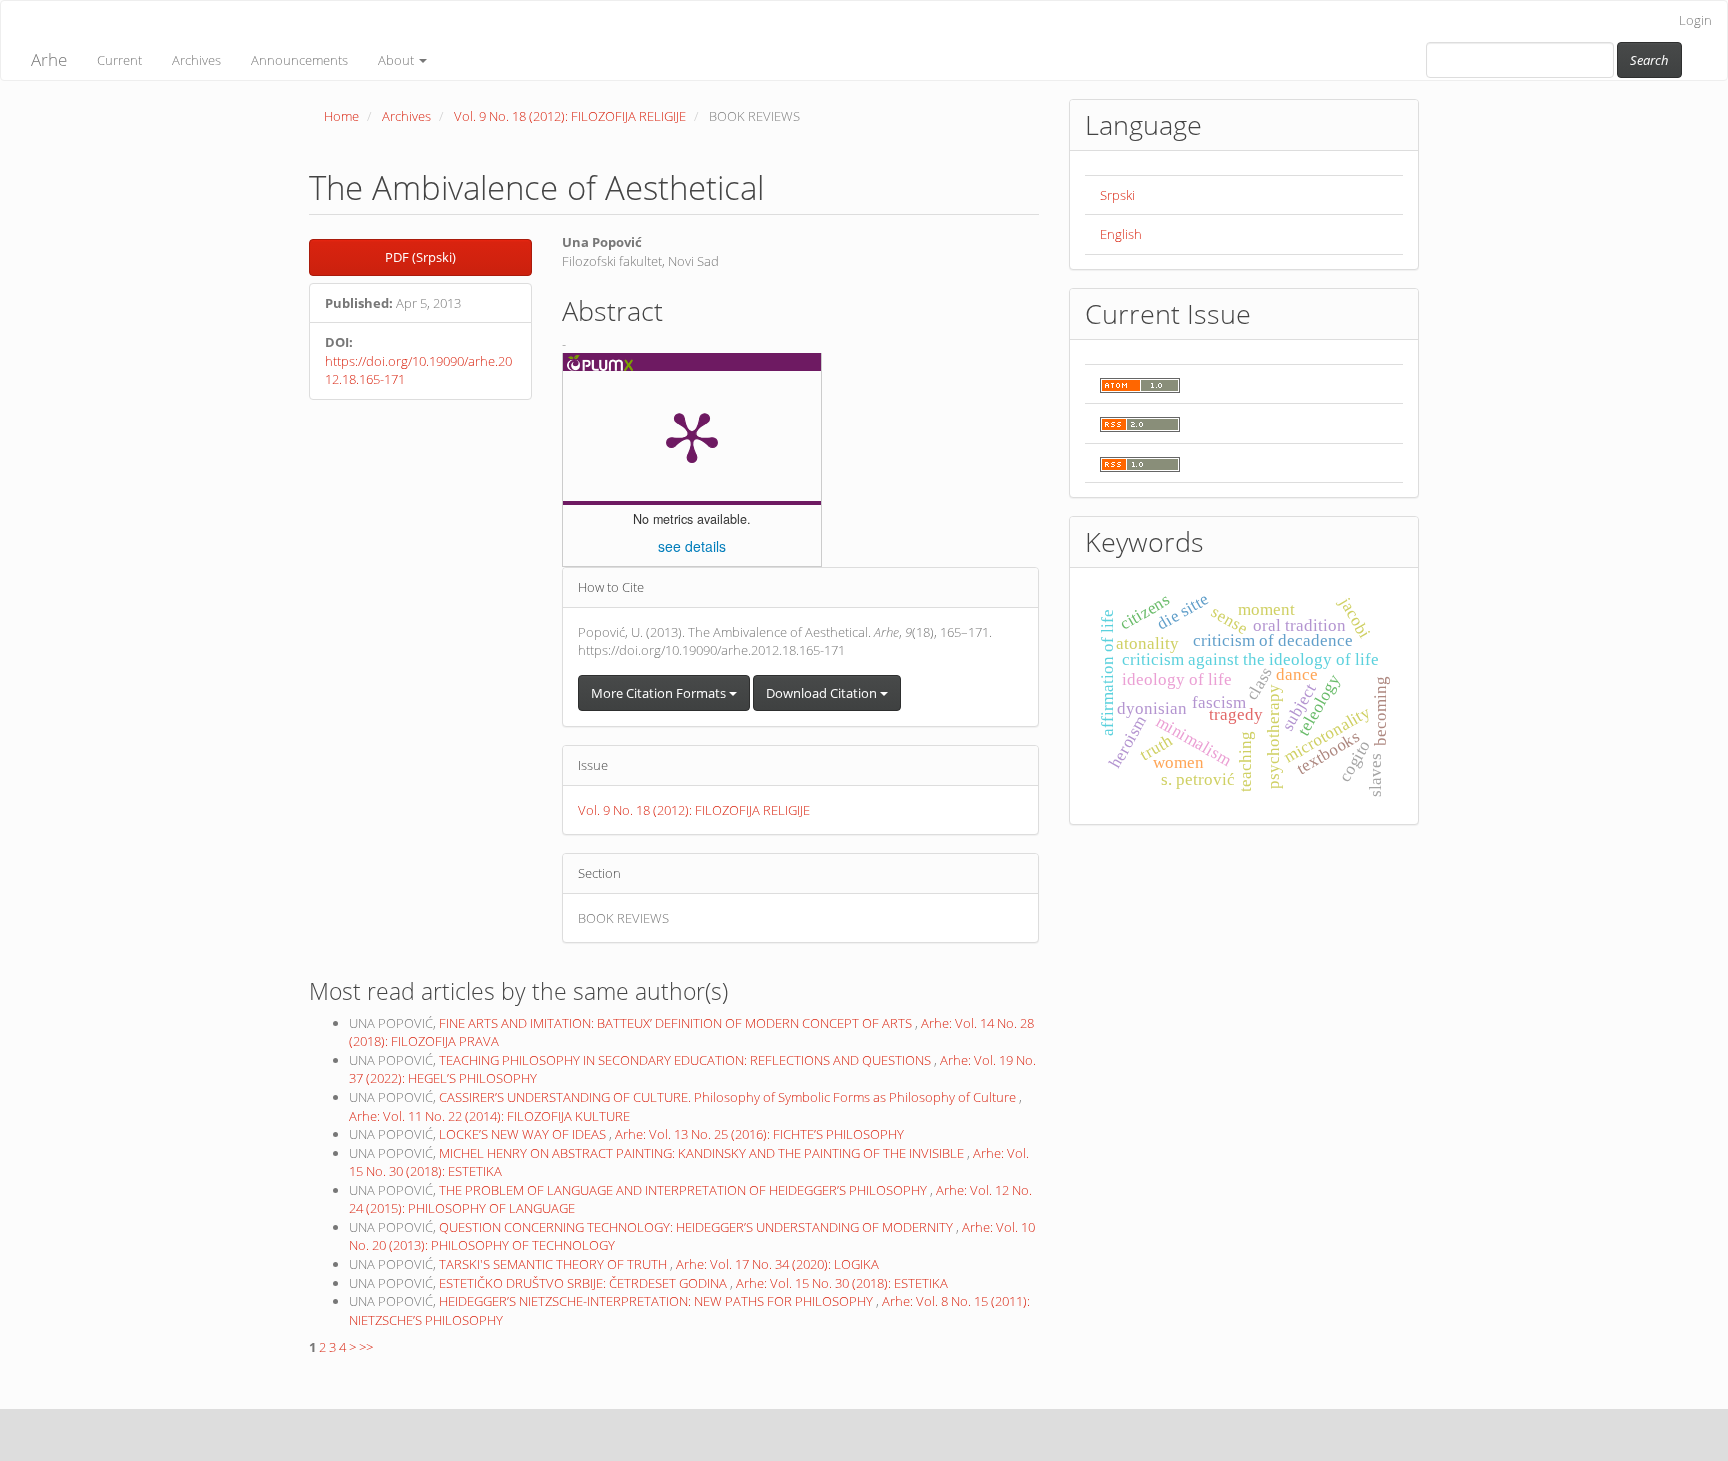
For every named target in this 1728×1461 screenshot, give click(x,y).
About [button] (397, 60)
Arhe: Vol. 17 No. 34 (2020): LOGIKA (777, 1264)
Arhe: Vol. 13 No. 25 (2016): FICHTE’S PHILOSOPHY (759, 1134)
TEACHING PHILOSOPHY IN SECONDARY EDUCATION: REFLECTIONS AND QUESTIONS (686, 1060)
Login (1695, 20)
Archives (196, 60)
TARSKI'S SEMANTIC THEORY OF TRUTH (554, 1264)
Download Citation (823, 693)
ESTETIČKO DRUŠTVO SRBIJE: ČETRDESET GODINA (584, 1283)
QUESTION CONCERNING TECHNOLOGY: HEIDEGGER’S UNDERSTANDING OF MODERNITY (697, 1227)
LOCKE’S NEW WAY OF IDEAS (524, 1134)
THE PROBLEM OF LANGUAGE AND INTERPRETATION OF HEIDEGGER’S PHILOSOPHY (684, 1190)
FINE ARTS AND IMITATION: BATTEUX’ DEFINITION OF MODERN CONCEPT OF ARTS (677, 1023)
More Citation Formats (660, 693)
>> (366, 1347)
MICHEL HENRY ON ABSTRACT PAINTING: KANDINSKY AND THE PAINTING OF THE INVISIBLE (703, 1153)
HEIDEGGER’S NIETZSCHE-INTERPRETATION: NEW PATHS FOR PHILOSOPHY (657, 1301)
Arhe (49, 59)
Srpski (1117, 195)
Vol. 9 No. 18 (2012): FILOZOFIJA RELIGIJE (570, 116)
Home (341, 116)
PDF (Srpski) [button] (420, 257)
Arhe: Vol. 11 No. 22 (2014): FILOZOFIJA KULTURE (489, 1116)
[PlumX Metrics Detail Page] (692, 436)
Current (119, 60)
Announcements (299, 60)
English (1121, 234)
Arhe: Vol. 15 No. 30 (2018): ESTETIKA (842, 1283)
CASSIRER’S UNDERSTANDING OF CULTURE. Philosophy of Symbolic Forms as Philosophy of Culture (729, 1097)
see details (692, 546)
